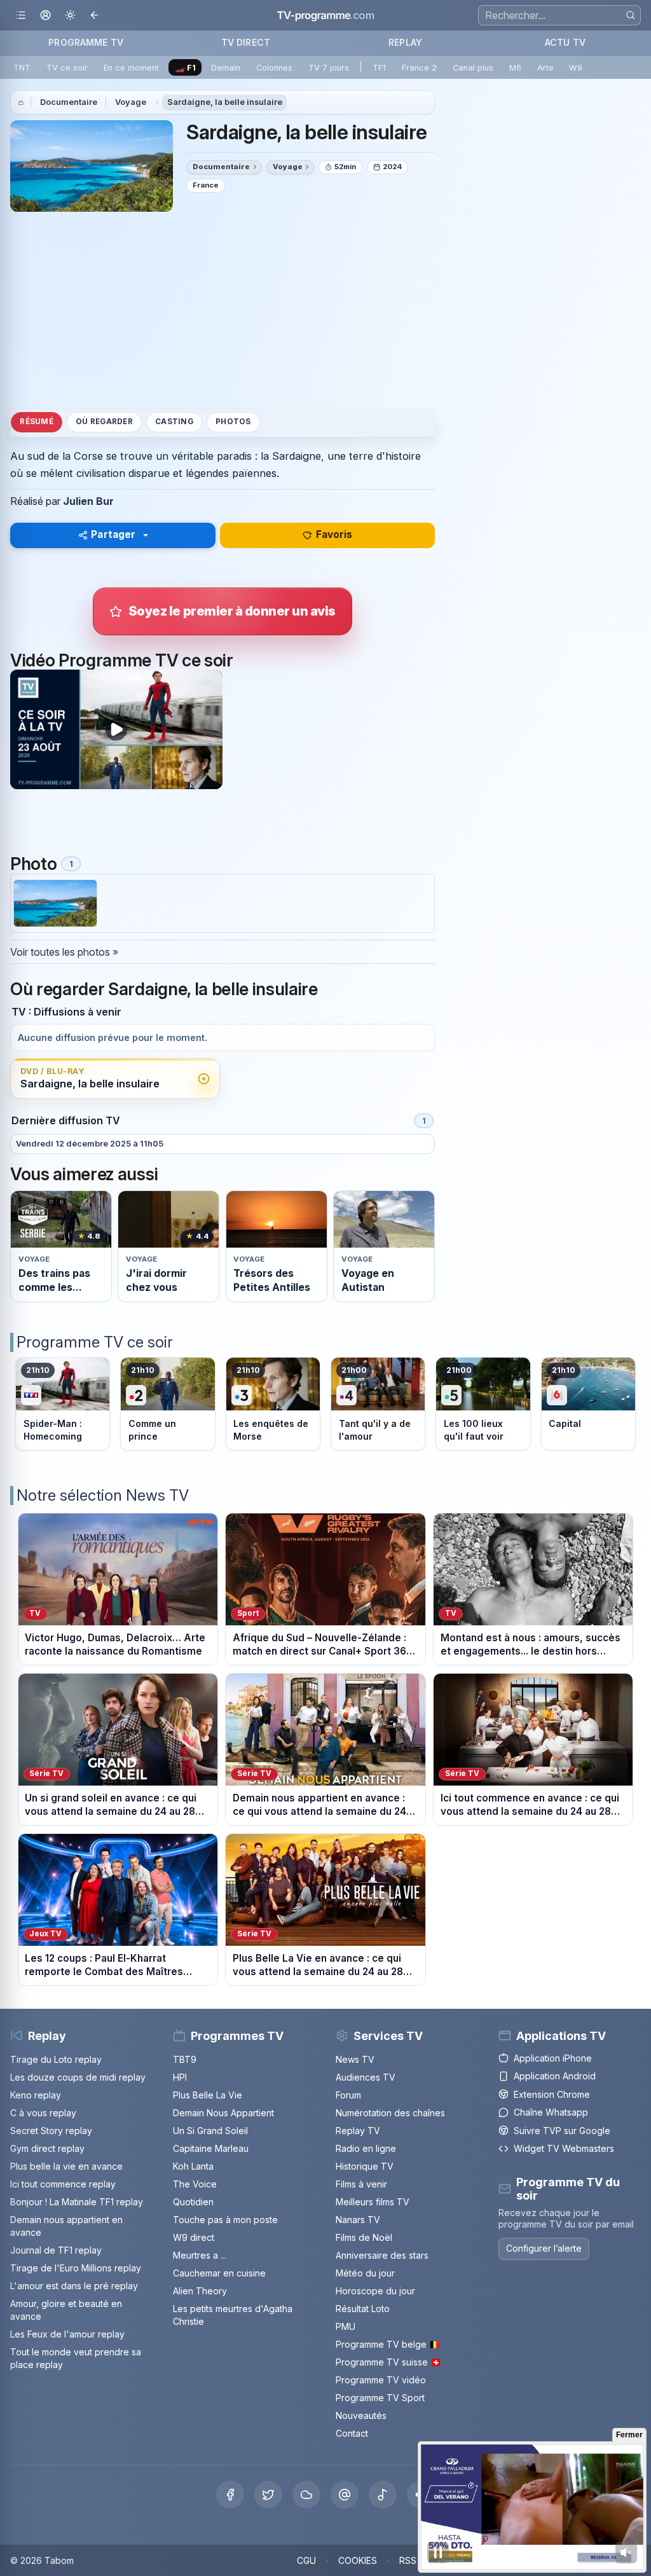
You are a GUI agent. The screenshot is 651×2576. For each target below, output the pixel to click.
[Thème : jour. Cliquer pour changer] (70, 16)
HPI (180, 2077)
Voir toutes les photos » (64, 952)
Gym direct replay (47, 2148)
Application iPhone (553, 2058)
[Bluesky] (306, 2495)
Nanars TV (358, 2220)
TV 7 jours (329, 68)
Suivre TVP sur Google (562, 2131)
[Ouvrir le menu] (21, 16)
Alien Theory (200, 2291)
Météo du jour (365, 2273)
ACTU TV (565, 42)
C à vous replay (43, 2113)
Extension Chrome (552, 2094)
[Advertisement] (223, 310)
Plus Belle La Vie (208, 2095)
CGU (306, 2560)
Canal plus (473, 68)
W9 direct (194, 2237)
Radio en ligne (366, 2148)
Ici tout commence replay (63, 2184)
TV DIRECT (246, 42)
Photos (233, 422)
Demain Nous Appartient (223, 2113)
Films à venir (361, 2184)
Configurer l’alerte (544, 2248)
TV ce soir (67, 68)
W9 (576, 68)
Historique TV (365, 2166)
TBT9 (185, 2059)
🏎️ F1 (185, 68)
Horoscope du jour (375, 2291)
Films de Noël (364, 2237)
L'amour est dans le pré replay (74, 2286)
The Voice (195, 2184)
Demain (226, 68)
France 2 (419, 68)
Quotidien (193, 2202)
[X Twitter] (268, 2495)
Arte (545, 68)
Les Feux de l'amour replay (67, 2334)
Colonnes (274, 68)
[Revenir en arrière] (95, 16)
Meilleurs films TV (373, 2202)
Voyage (131, 102)
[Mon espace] (45, 16)
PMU (346, 2326)
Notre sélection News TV (103, 1495)
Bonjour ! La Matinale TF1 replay (77, 2202)
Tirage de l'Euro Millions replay (76, 2268)
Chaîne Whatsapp (551, 2112)
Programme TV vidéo (381, 2380)
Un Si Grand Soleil (210, 2131)
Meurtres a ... (200, 2255)
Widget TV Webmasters (564, 2148)
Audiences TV (366, 2077)
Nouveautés (361, 2415)
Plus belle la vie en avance (66, 2166)
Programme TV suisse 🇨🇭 (388, 2362)
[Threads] (345, 2495)
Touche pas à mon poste (225, 2220)
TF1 (379, 68)
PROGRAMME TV (86, 42)
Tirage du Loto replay (56, 2059)
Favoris (334, 534)
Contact (352, 2433)
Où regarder (104, 422)
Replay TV (358, 2131)
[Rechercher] (630, 15)
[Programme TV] (21, 102)
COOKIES (358, 2560)
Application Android (555, 2076)
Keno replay (36, 2095)
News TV (355, 2059)
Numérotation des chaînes (390, 2113)
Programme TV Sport (380, 2398)
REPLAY (405, 42)
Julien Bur (88, 501)
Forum (348, 2095)
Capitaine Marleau (211, 2148)
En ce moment (131, 68)
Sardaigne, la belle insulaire (225, 102)
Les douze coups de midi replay (78, 2077)
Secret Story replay (51, 2131)
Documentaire (69, 102)
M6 (515, 68)
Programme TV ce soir (95, 1342)
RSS (408, 2560)
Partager (113, 534)
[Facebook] (230, 2495)
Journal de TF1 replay (56, 2250)
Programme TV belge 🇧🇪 (388, 2344)
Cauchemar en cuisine (219, 2273)
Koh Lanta (193, 2166)
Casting (174, 422)
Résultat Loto (363, 2309)
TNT (22, 68)
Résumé (36, 422)
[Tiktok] (383, 2495)
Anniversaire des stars (382, 2255)
